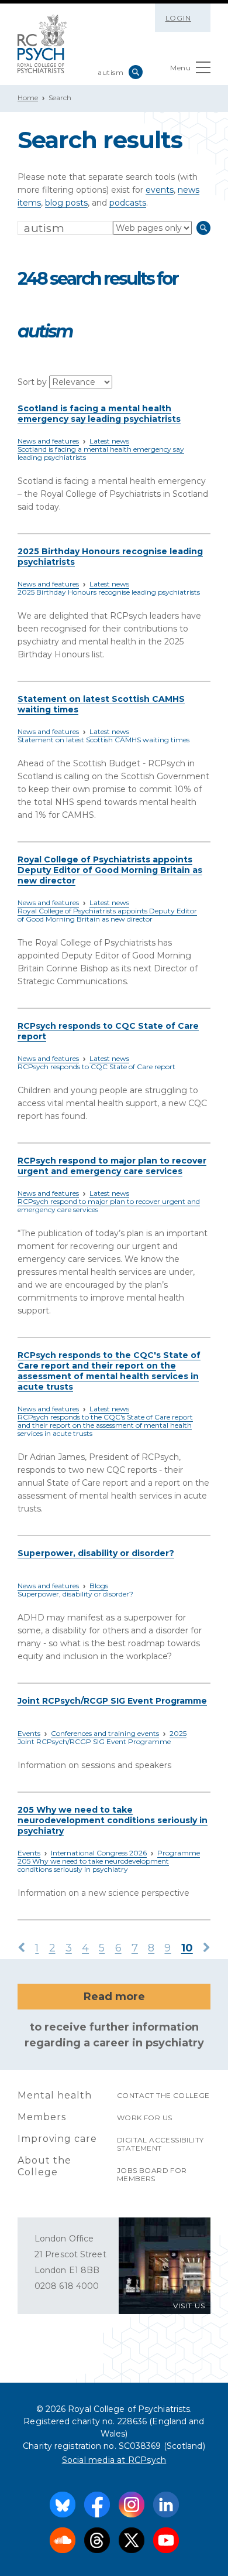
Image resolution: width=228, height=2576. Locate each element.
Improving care (57, 2139)
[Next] (207, 1949)
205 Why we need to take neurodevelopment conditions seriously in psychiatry (113, 1820)
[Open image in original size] (42, 44)
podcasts (128, 203)
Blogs (99, 1586)
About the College (44, 2166)
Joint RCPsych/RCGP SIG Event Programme (112, 1701)
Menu (180, 68)
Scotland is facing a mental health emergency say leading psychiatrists (99, 414)
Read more (114, 1997)
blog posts (66, 203)
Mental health (55, 2095)
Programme (179, 1853)
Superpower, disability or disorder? (96, 1553)
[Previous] (21, 1949)
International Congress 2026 (99, 1853)
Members (42, 2117)
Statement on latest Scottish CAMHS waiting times (103, 740)
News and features (48, 441)
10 (187, 1948)
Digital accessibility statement (160, 2144)
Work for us (144, 2118)
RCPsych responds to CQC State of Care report (96, 1067)
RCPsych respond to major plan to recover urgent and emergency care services (112, 1166)
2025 (178, 1733)
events (160, 190)
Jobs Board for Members (152, 2174)
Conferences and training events (105, 1733)
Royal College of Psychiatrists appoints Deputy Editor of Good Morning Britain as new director (110, 870)
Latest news (109, 441)
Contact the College (163, 2095)
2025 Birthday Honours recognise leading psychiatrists (109, 592)
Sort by (33, 382)
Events (29, 1733)
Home (28, 98)
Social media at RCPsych (114, 2460)
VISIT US (189, 2306)
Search (136, 72)
